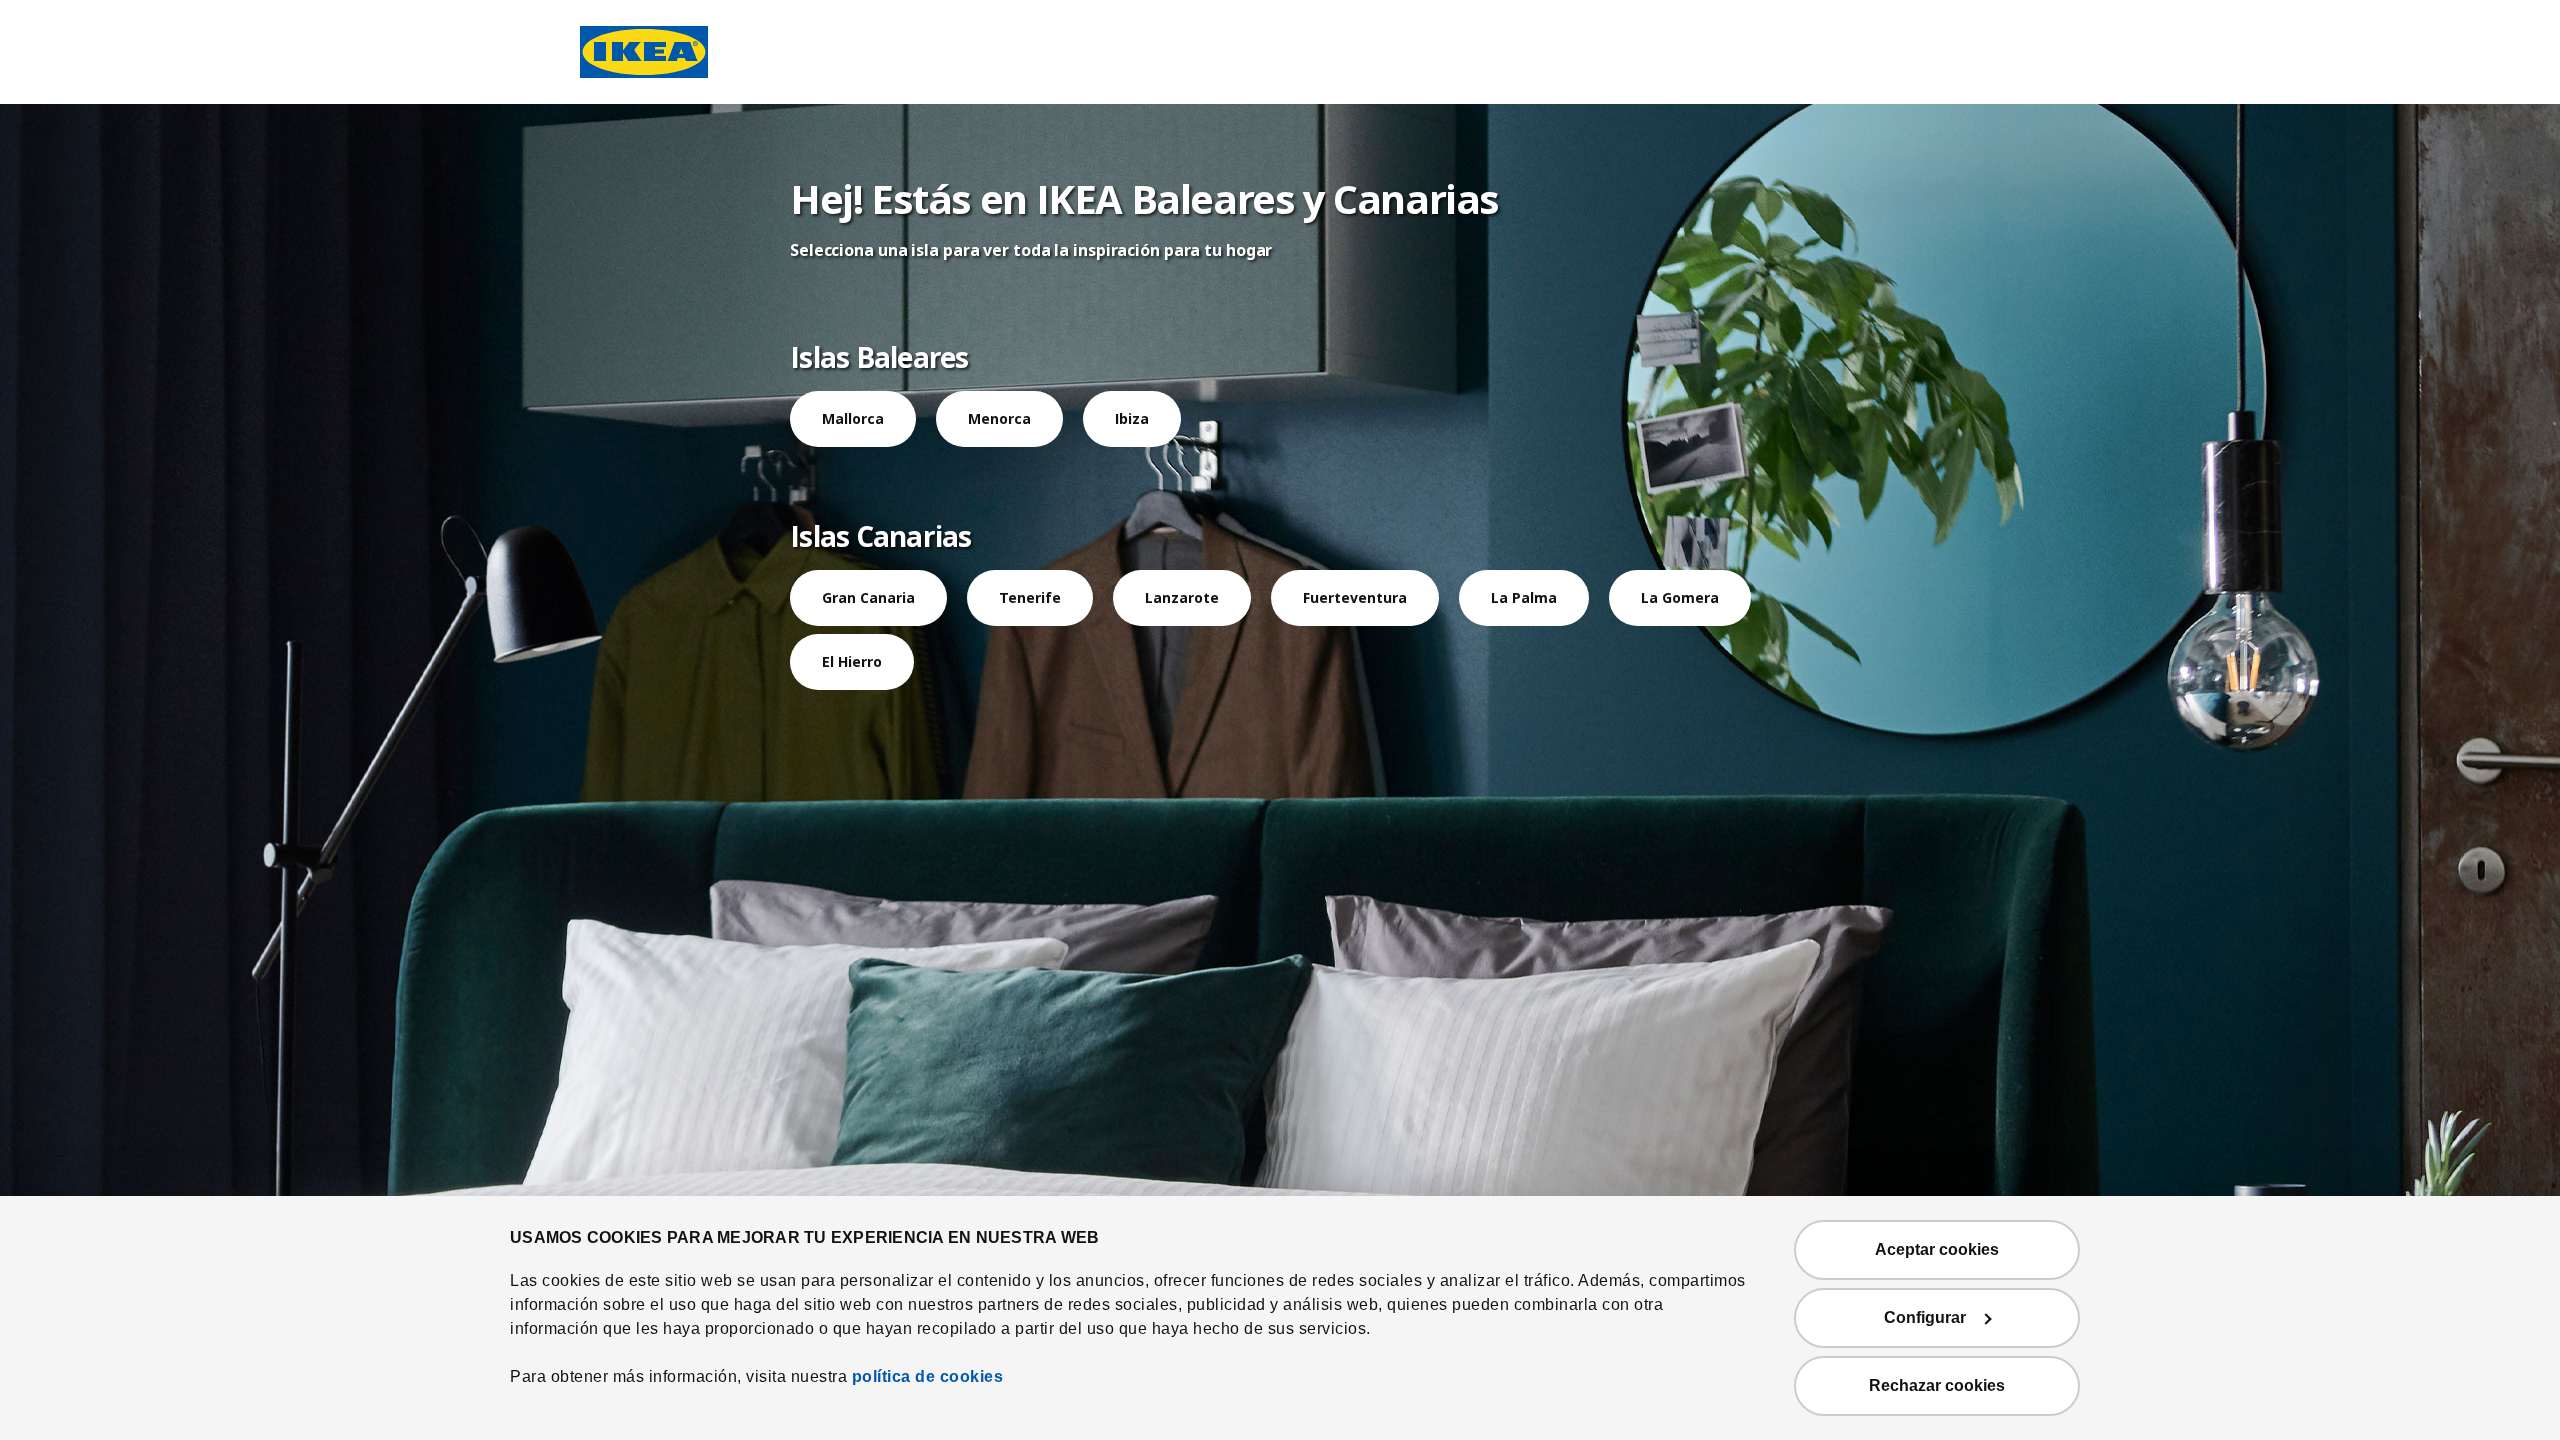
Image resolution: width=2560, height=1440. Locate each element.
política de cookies (928, 1376)
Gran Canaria (868, 597)
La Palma (1524, 597)
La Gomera (1680, 597)
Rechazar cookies (1937, 1385)
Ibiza (1132, 418)
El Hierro (852, 661)
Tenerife (1030, 597)
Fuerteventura (1355, 597)
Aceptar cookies (1937, 1249)
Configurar (1925, 1317)
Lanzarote (1182, 597)
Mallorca (853, 418)
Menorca (999, 418)
